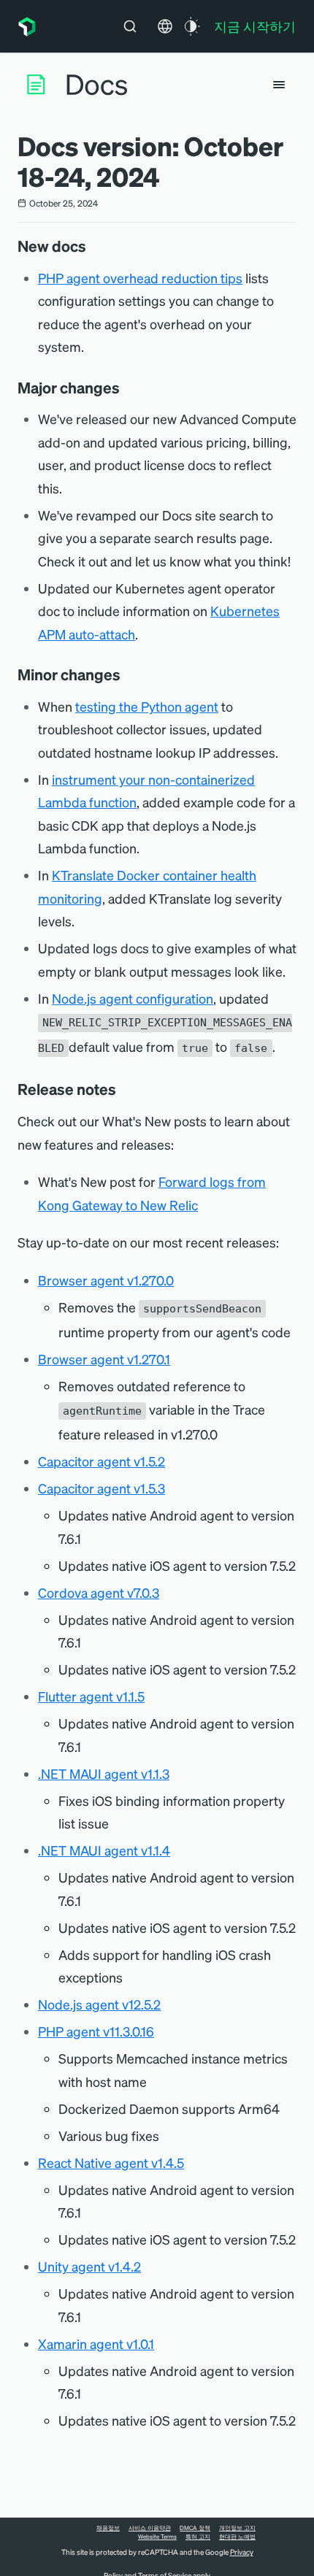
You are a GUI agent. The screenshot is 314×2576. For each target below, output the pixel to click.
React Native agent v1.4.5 (111, 2162)
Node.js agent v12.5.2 (99, 2004)
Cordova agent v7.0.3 (99, 1592)
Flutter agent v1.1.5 (91, 1696)
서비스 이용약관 (150, 2528)
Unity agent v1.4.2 (89, 2266)
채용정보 (108, 2528)
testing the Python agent (147, 706)
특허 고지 (198, 2537)
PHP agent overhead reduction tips (140, 278)
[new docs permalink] (93, 246)
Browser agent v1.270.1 (104, 1359)
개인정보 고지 (237, 2528)
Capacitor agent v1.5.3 (102, 1488)
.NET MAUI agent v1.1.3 (104, 1773)
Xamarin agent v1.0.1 (96, 2344)
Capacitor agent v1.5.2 (102, 1461)
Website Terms (157, 2537)
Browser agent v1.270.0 (106, 1280)
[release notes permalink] (123, 1089)
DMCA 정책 (195, 2528)
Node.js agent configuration (133, 998)
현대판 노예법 (237, 2537)
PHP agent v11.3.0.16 (96, 2031)
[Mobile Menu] (279, 85)
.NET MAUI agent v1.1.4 (104, 1850)
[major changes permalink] (127, 388)
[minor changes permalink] (128, 674)
